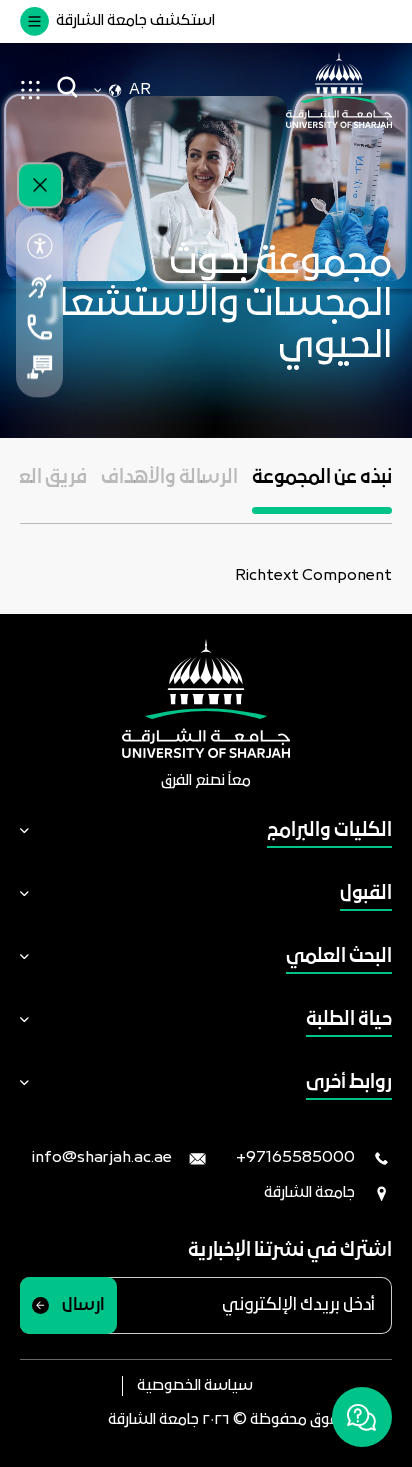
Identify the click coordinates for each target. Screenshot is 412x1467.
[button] (322, 490)
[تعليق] (39, 367)
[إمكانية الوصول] (39, 246)
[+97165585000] (39, 327)
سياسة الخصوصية (195, 1386)
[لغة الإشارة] (39, 286)
